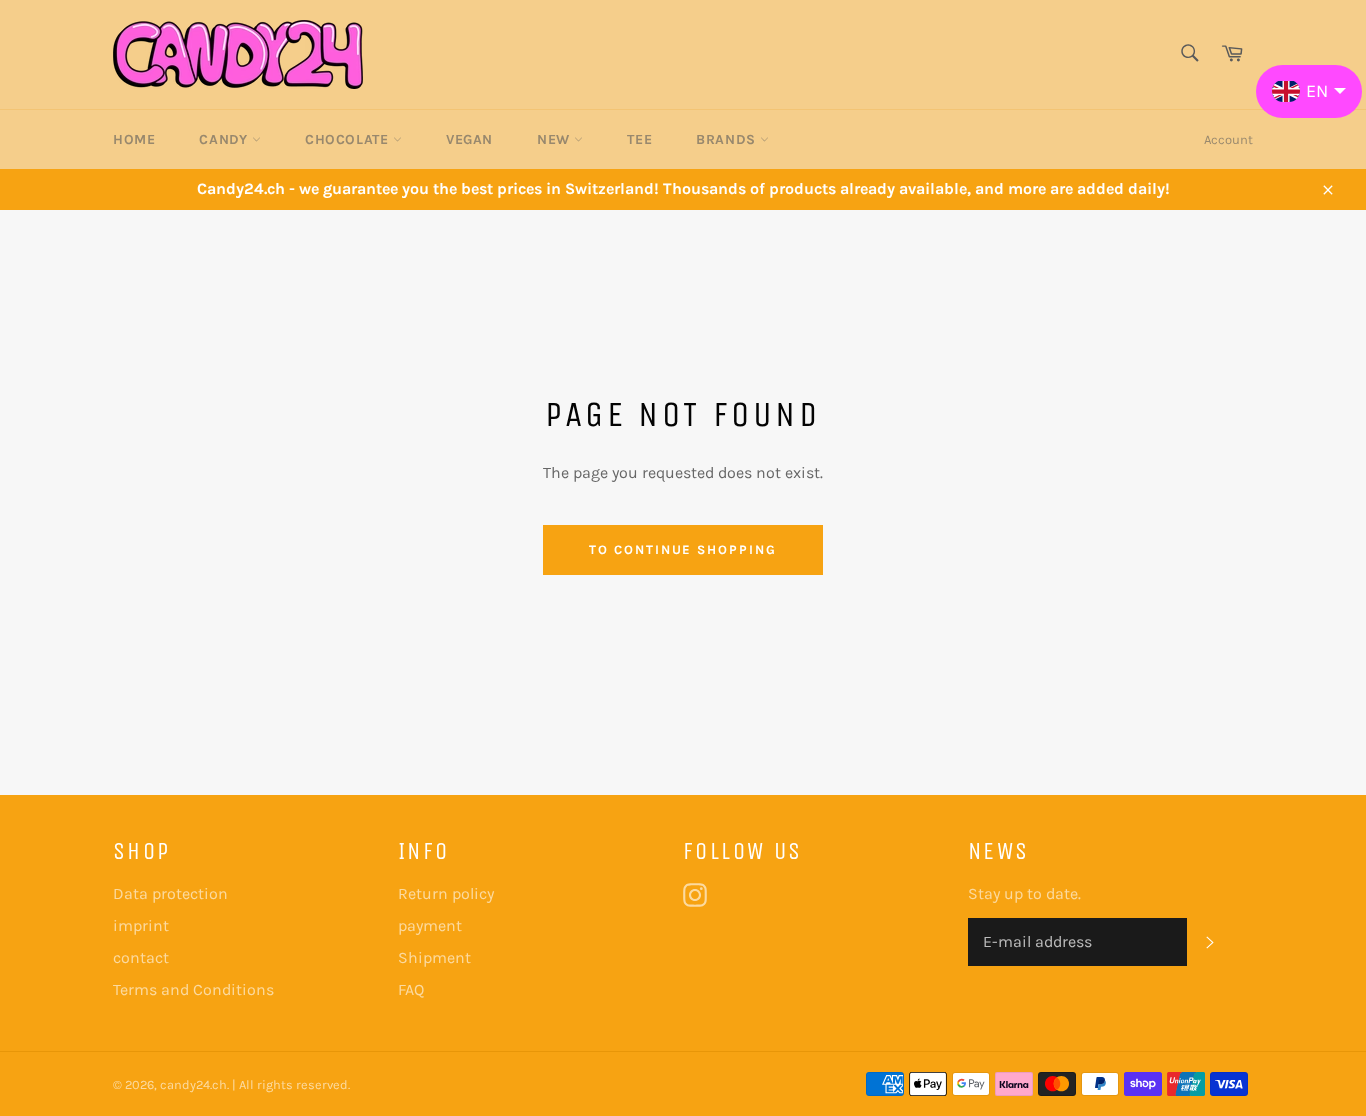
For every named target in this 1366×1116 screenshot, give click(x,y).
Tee (639, 139)
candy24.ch (193, 1084)
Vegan (469, 139)
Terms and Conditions (193, 989)
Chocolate (349, 139)
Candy (225, 139)
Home (134, 139)
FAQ (411, 989)
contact (141, 957)
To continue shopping (683, 549)
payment (430, 925)
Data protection (170, 893)
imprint (141, 925)
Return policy (446, 893)
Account (1228, 139)
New (555, 139)
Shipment (434, 957)
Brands (728, 139)
